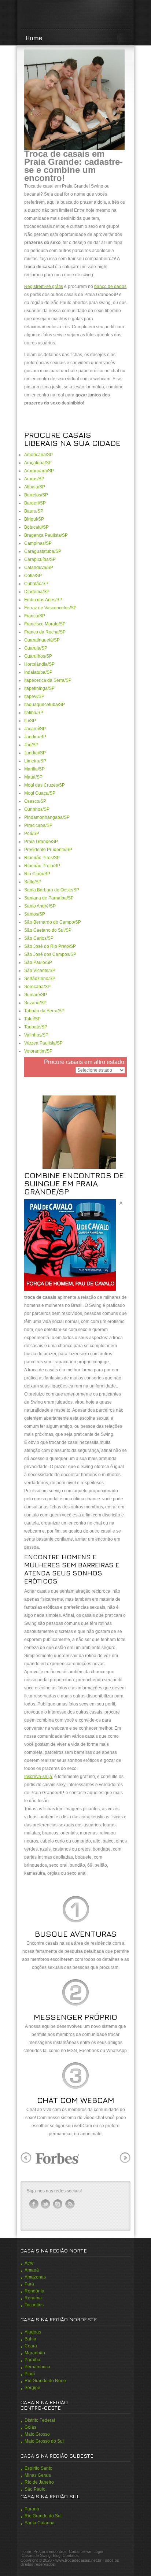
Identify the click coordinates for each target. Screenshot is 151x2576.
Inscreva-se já (38, 1777)
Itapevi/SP (34, 696)
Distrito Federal (40, 2420)
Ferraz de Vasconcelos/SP (50, 608)
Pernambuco (37, 2367)
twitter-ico (46, 2204)
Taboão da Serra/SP (44, 1011)
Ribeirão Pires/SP (42, 858)
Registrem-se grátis (44, 287)
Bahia (30, 2339)
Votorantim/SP (38, 1051)
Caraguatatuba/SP (43, 551)
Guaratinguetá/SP (42, 640)
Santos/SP (35, 914)
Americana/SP (38, 455)
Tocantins (34, 2305)
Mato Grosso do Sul (44, 2441)
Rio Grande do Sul (43, 2516)
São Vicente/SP (40, 971)
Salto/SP (33, 882)
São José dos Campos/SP (50, 954)
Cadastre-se (80, 2551)
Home (34, 38)
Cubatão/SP (36, 584)
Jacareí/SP (35, 729)
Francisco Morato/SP (45, 624)
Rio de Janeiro (39, 2482)
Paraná (32, 2509)
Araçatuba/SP (38, 463)
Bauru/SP (34, 511)
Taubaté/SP (36, 1027)
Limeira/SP (35, 761)
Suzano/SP (35, 1003)
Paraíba (32, 2360)
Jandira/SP (35, 737)
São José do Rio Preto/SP (50, 946)
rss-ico (70, 2204)
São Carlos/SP (39, 938)
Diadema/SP (37, 592)
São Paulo (35, 2489)
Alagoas (33, 2332)
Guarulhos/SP (38, 656)
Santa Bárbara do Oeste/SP (52, 890)
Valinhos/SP (36, 1035)
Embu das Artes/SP (43, 600)
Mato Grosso (37, 2434)
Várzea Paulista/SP (43, 1043)
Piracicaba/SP (38, 825)
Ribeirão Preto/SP (42, 866)
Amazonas (35, 2277)
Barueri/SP (35, 503)
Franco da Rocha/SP (45, 632)
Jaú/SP (31, 745)
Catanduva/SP (39, 568)
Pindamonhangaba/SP (47, 817)
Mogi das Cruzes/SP (45, 785)
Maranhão (35, 2353)
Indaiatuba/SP (38, 672)
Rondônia (34, 2291)
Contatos (71, 2555)
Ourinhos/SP (37, 809)
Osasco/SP (35, 801)
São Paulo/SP (38, 962)
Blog (57, 2555)
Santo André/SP (40, 906)
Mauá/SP (33, 777)
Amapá (32, 2270)
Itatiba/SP (34, 713)
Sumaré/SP (36, 995)
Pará (29, 2284)
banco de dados (110, 287)
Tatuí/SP (32, 1019)
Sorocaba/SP (37, 987)
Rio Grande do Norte (45, 2381)
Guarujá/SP (36, 648)
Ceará (31, 2346)
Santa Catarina (40, 2523)
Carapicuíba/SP (40, 559)
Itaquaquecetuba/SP (45, 705)
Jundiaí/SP (35, 753)
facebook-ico (34, 2204)
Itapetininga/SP (39, 688)
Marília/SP (34, 769)
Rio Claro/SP (37, 874)
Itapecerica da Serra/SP (48, 680)
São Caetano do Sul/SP (48, 930)
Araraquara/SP (39, 471)
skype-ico (58, 2204)
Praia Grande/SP (41, 842)
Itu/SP (30, 721)
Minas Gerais (38, 2475)
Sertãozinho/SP (40, 979)
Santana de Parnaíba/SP (49, 898)
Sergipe (32, 2388)
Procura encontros (50, 2551)
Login (98, 2551)
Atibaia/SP (35, 487)
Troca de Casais (75, 15)
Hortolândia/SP (39, 664)
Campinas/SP (38, 543)
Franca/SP (35, 616)
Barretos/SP (36, 495)
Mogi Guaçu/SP (40, 793)
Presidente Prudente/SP (48, 850)
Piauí (30, 2374)
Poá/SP (32, 834)
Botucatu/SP (36, 527)
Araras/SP (34, 479)
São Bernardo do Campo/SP (53, 922)
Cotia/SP (33, 576)
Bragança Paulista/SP (46, 535)
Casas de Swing (36, 2555)
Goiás (30, 2427)
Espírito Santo (38, 2468)
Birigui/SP (34, 519)
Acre (29, 2263)
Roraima (33, 2298)
